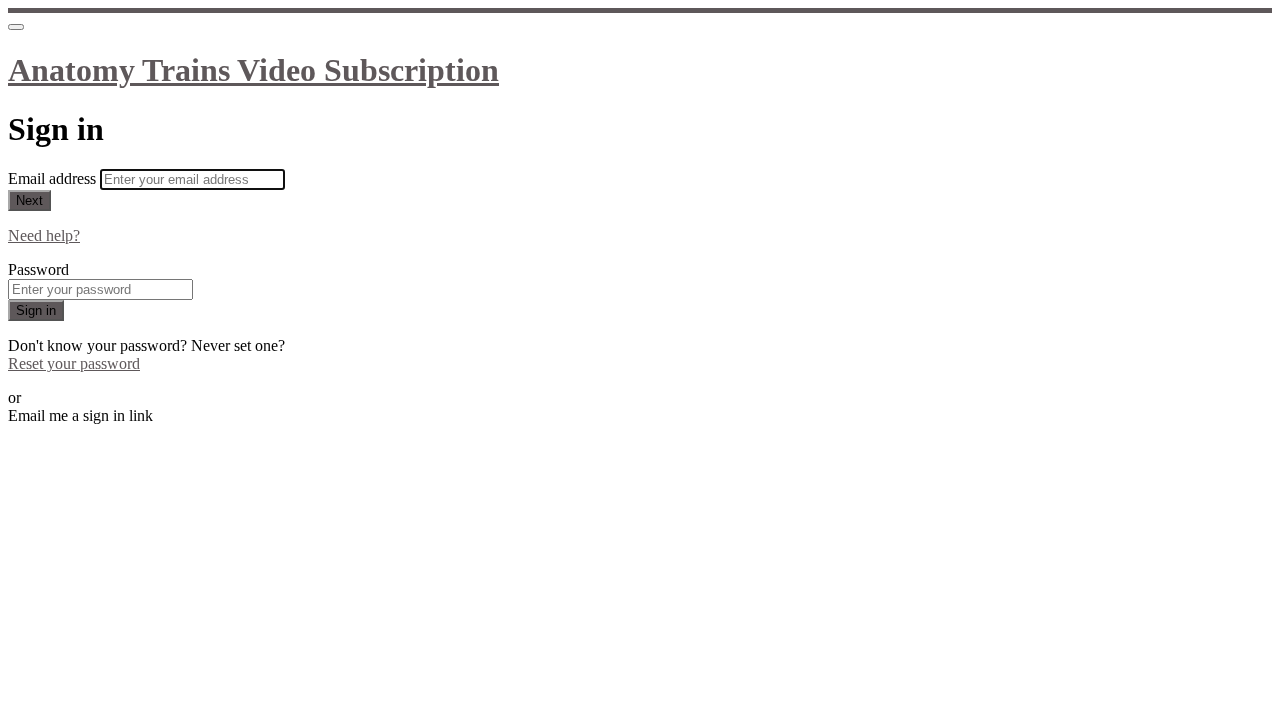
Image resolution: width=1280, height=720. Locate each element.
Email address (54, 178)
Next (29, 200)
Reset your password (74, 363)
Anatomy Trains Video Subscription (253, 70)
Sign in (36, 310)
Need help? (44, 235)
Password (38, 269)
